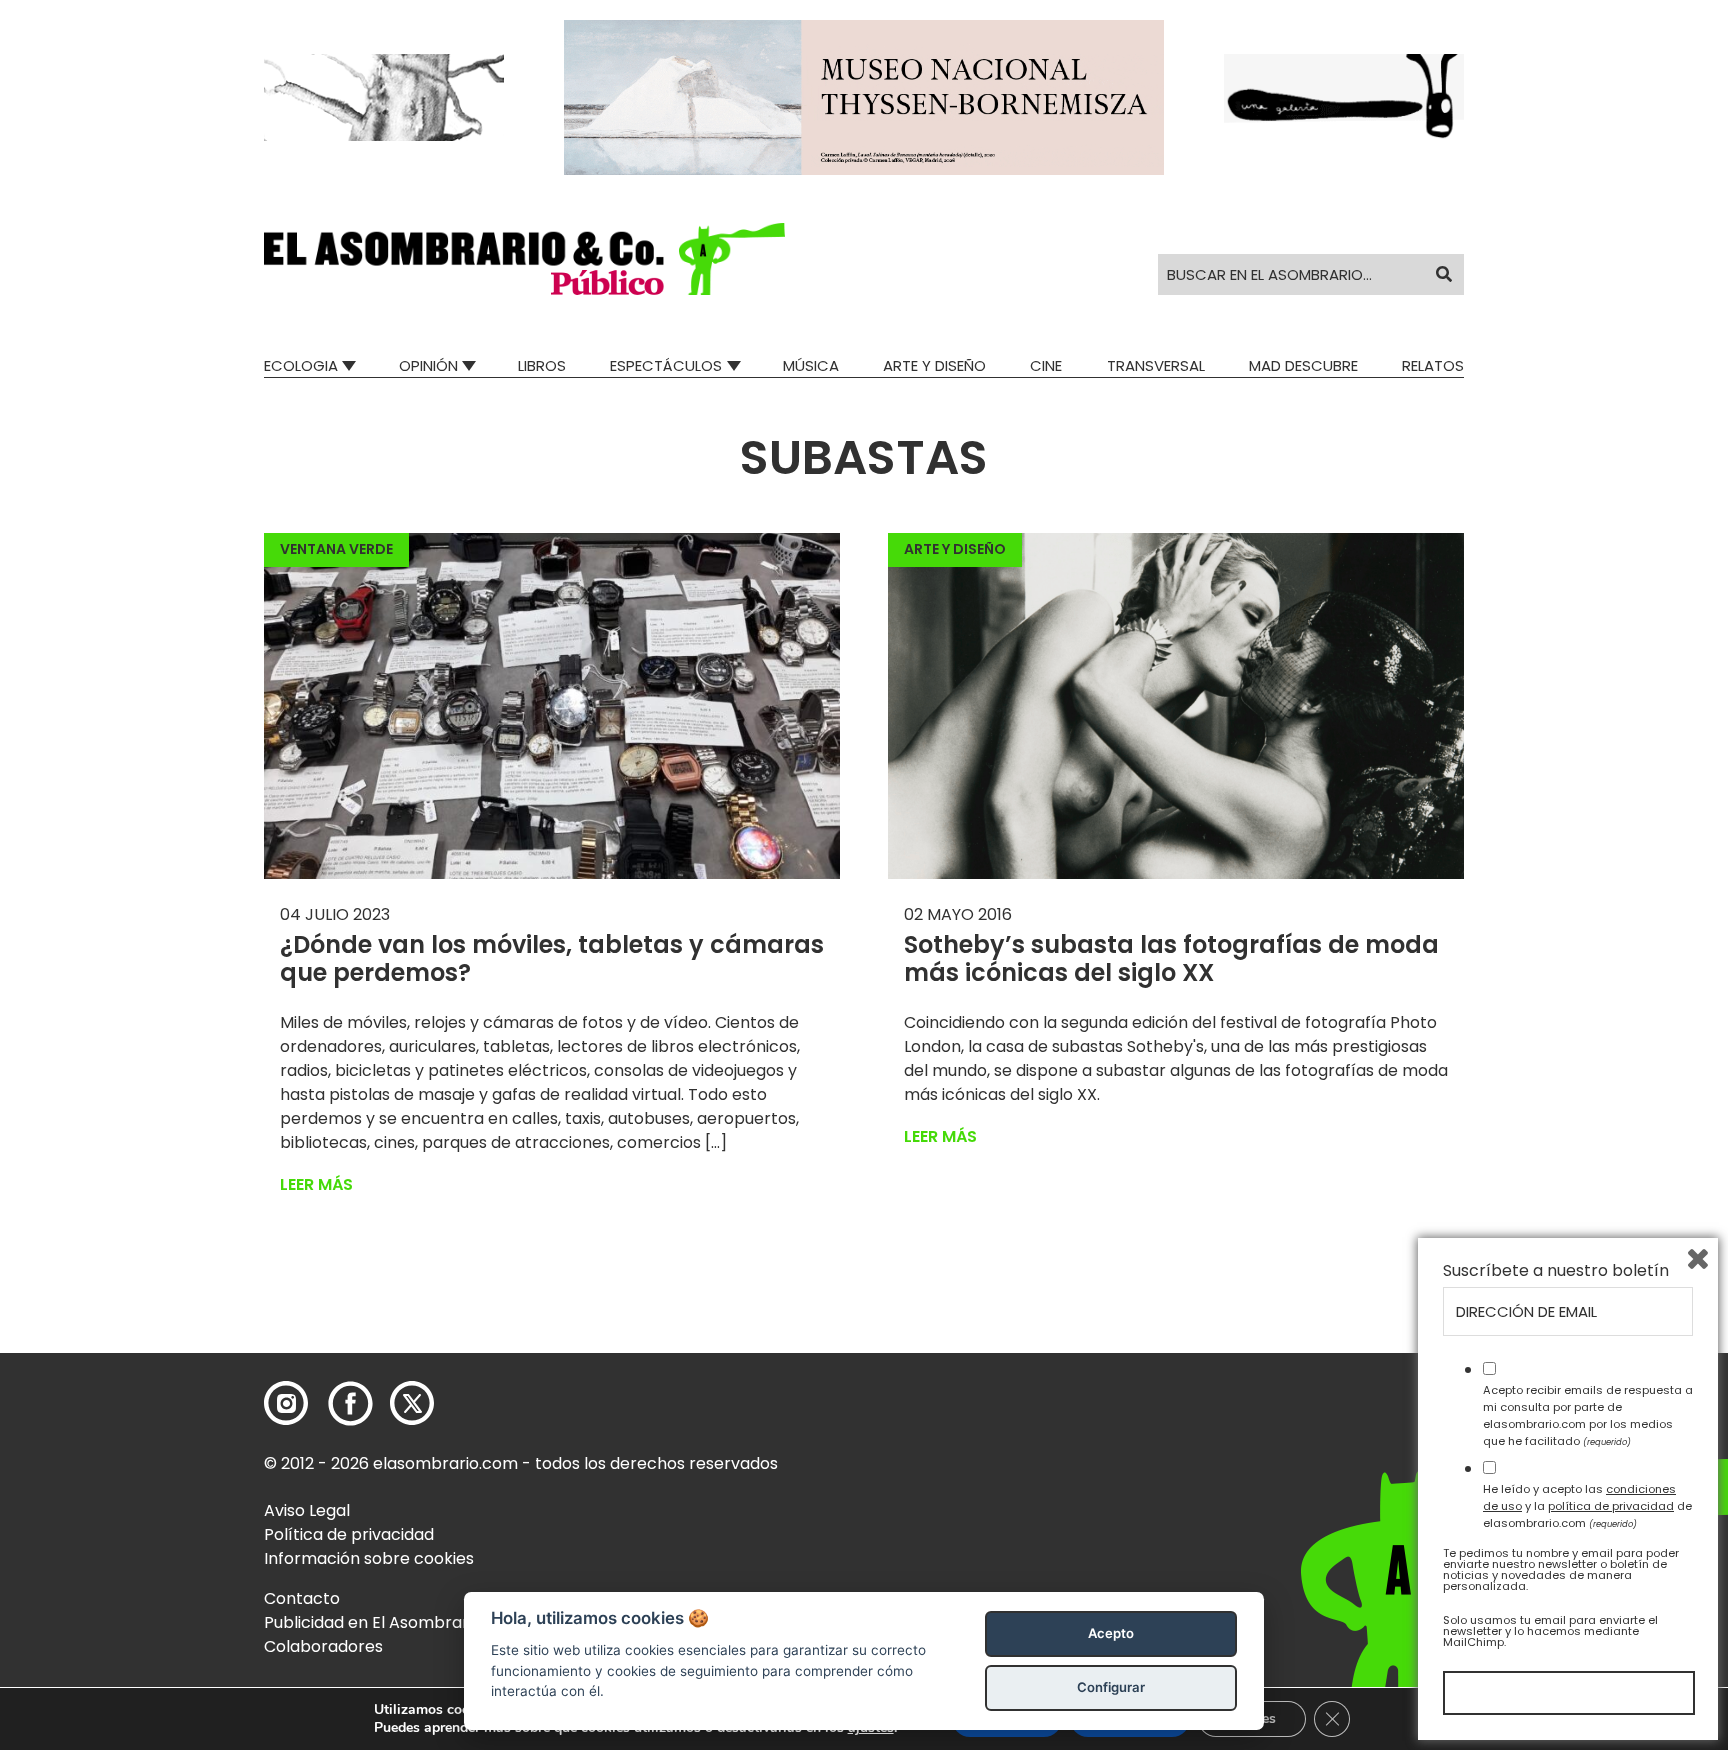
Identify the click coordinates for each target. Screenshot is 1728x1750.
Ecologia (301, 365)
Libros (542, 365)
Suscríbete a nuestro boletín (1556, 1271)
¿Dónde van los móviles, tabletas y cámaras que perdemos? (552, 959)
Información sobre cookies (369, 1558)
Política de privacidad (349, 1534)
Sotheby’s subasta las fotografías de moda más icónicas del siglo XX (1171, 959)
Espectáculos (666, 365)
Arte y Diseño (934, 365)
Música (811, 365)
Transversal (1156, 365)
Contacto (302, 1598)
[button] (524, 259)
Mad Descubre (1303, 365)
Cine (1046, 365)
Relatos (1433, 365)
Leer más (316, 1184)
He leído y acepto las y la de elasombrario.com (1587, 1506)
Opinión (428, 365)
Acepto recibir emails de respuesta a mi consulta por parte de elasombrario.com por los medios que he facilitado (1588, 1415)
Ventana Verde (336, 549)
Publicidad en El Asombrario (373, 1622)
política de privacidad (1611, 1506)
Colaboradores (323, 1646)
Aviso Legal (307, 1510)
